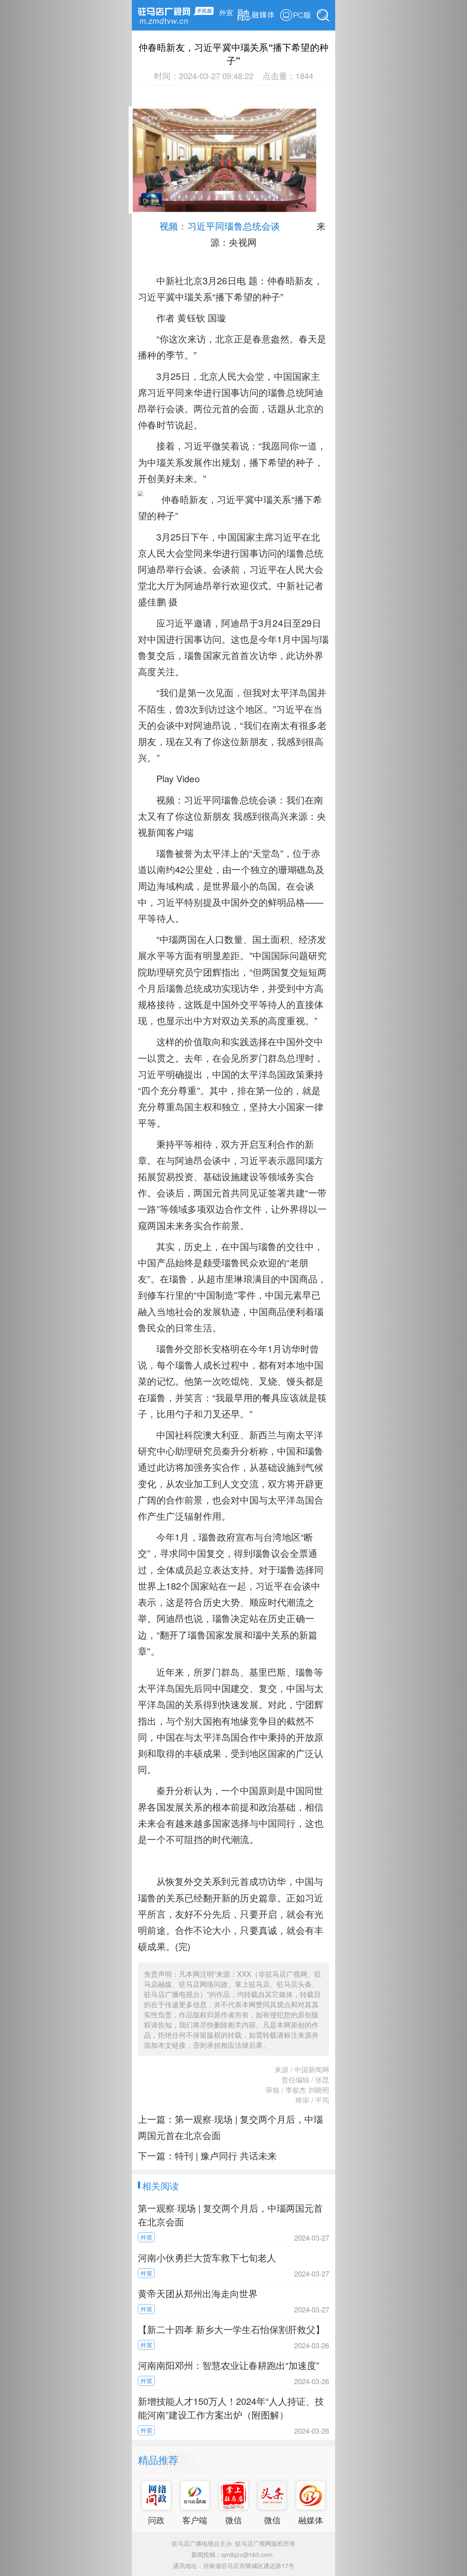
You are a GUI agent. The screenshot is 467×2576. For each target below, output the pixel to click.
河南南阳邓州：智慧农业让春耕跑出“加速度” (229, 2365)
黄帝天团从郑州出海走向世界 (198, 2293)
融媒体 (311, 2520)
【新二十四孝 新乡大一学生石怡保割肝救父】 (231, 2329)
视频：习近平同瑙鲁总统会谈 (243, 235)
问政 (156, 2520)
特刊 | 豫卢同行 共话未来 (226, 2155)
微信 (233, 2520)
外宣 (226, 12)
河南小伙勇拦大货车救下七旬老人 (207, 2257)
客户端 (195, 2520)
